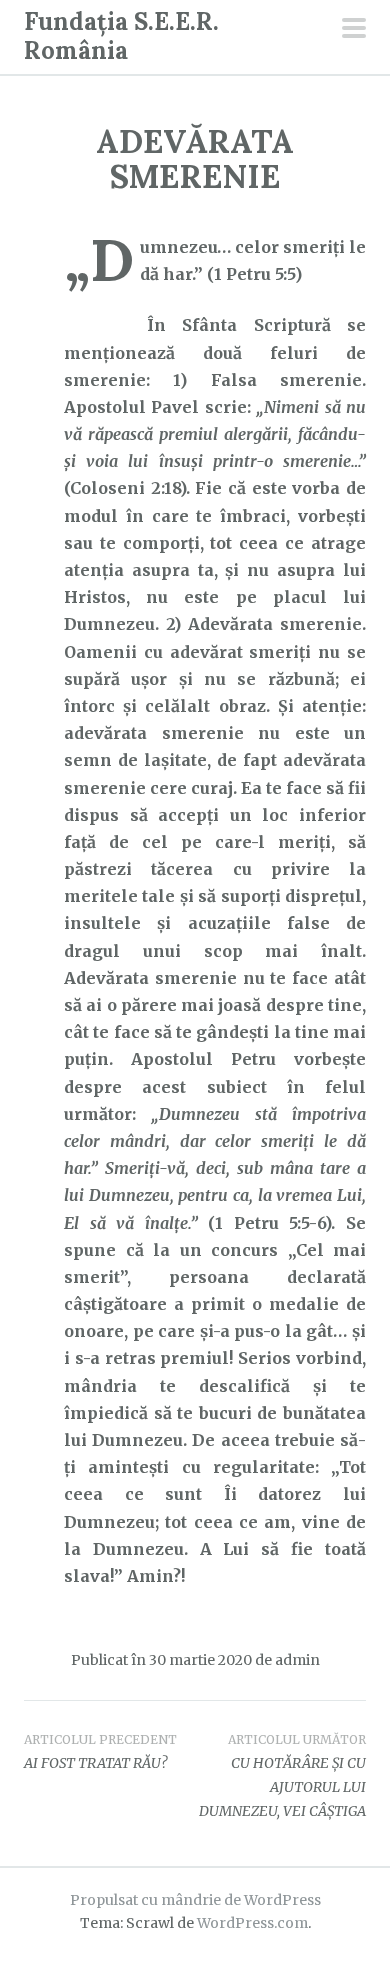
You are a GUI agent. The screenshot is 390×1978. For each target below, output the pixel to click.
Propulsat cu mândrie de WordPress (195, 1900)
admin (297, 1660)
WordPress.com (252, 1923)
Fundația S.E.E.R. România (121, 36)
